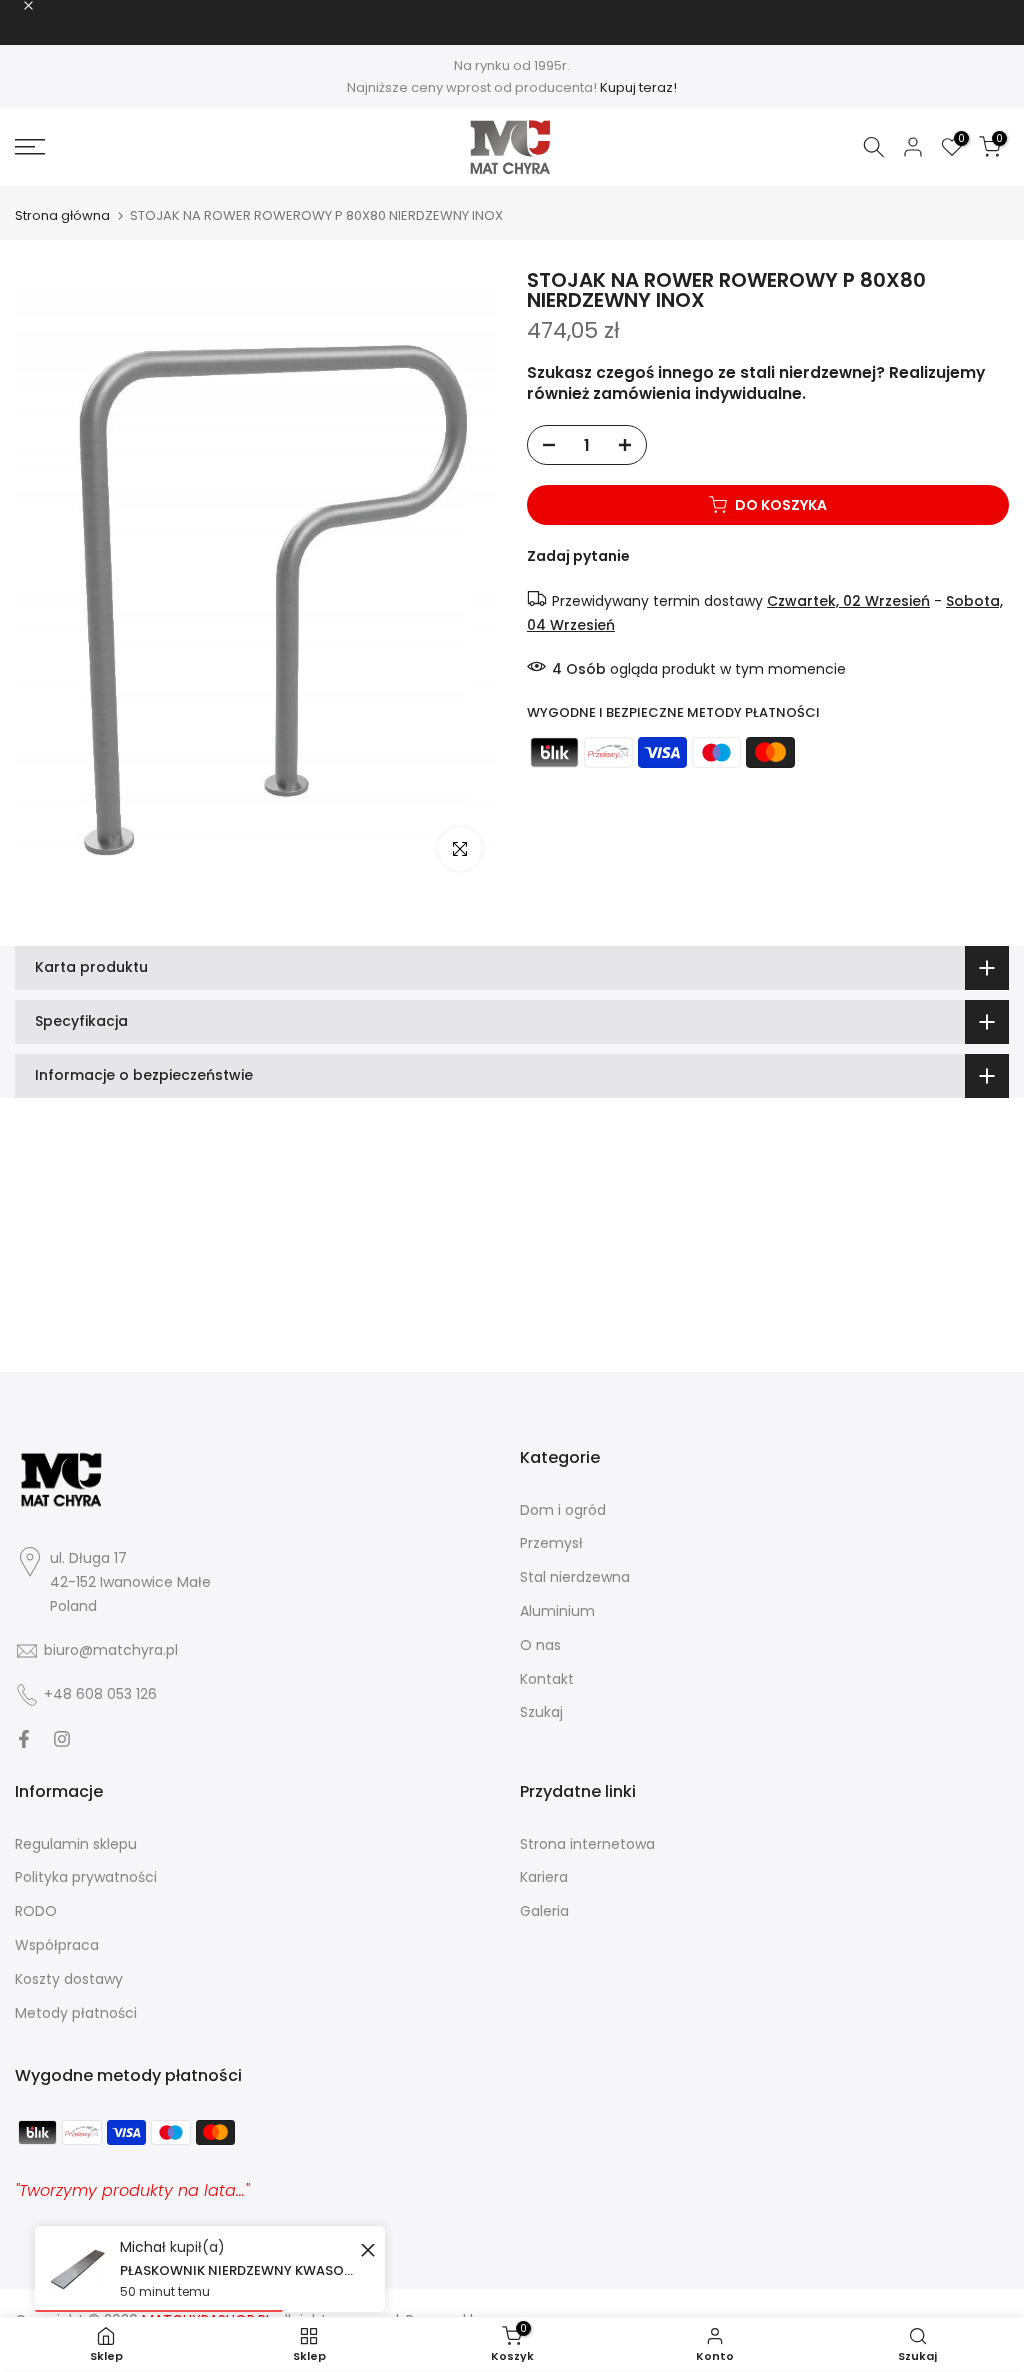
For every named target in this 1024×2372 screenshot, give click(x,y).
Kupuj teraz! (638, 87)
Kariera (544, 1877)
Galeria (544, 1911)
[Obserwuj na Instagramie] (62, 1739)
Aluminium (557, 1611)
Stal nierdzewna (575, 1577)
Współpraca (57, 1945)
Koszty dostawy (69, 1979)
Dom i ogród (563, 1510)
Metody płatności (76, 2013)
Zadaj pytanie (578, 556)
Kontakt (547, 1679)
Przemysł (551, 1543)
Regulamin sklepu (76, 1844)
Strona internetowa (587, 1844)
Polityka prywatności (86, 1877)
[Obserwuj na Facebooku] (24, 1739)
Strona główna (62, 215)
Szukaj (541, 1712)
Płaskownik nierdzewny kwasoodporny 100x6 (237, 2270)
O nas (540, 1645)
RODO (36, 1911)
